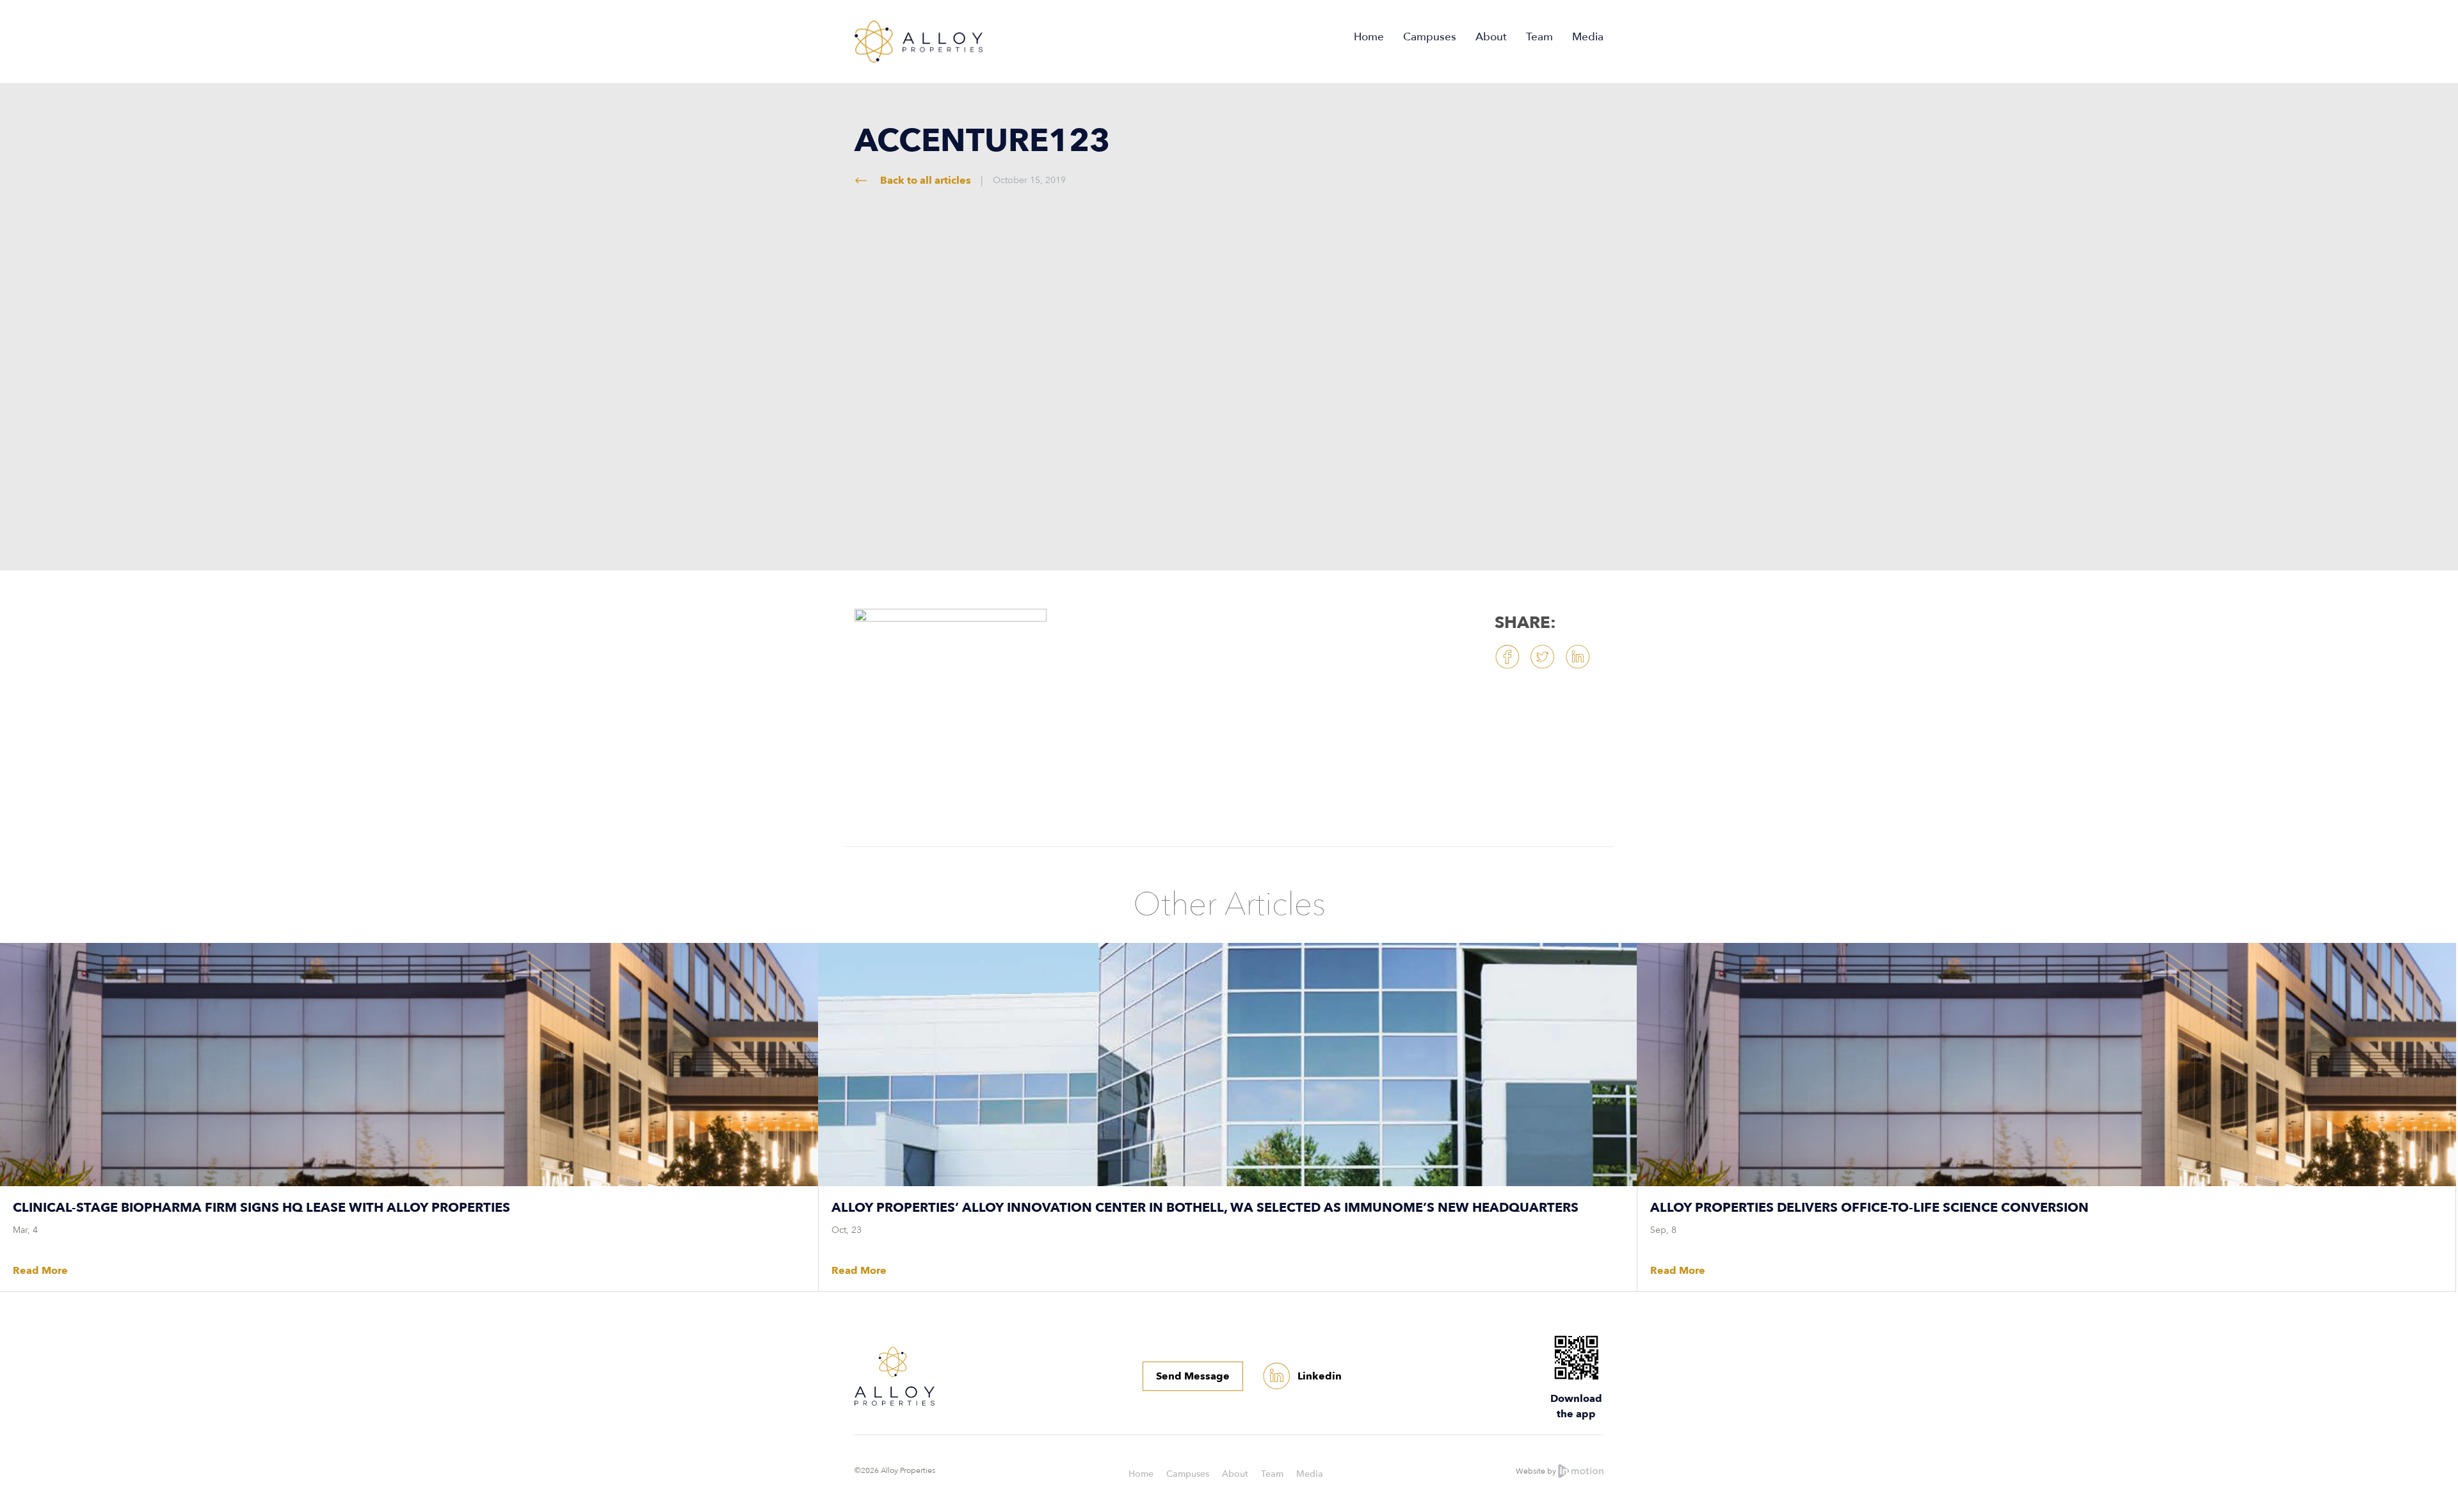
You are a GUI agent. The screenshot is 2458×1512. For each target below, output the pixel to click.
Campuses (1430, 37)
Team (1539, 37)
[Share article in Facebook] (1507, 657)
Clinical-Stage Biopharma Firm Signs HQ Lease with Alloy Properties (261, 1208)
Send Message (1193, 1376)
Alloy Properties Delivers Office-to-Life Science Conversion (1869, 1208)
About (1491, 37)
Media (1588, 37)
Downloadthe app (1576, 1406)
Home (1369, 37)
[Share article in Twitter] (1543, 657)
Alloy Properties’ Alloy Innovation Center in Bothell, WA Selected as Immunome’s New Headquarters (1205, 1208)
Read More (40, 1271)
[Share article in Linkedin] (1578, 657)
